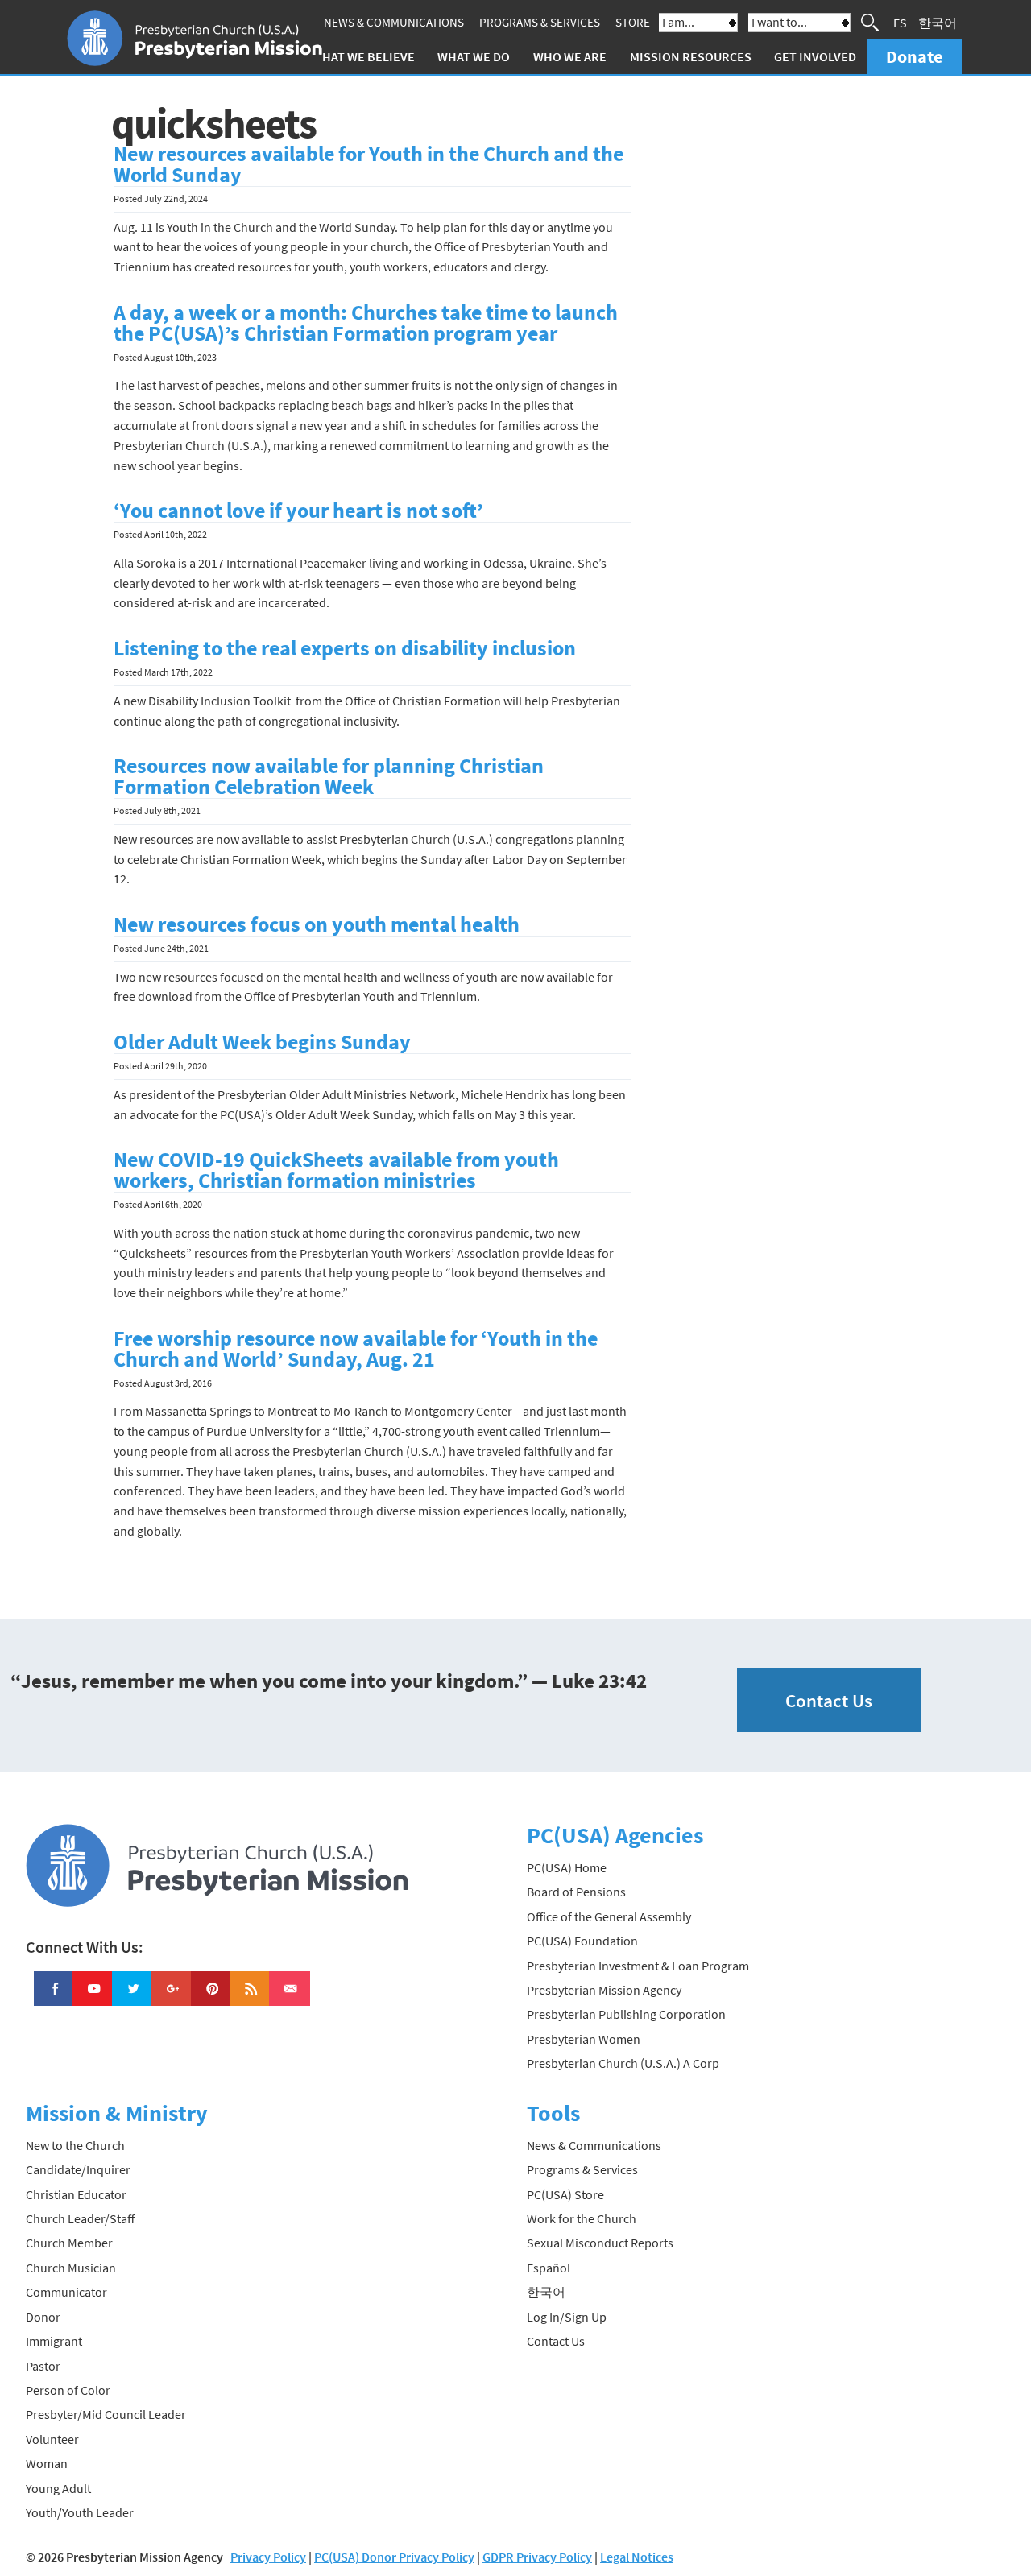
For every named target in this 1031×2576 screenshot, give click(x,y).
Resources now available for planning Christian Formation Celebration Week (329, 776)
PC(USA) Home (567, 1867)
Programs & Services (540, 22)
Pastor (43, 2366)
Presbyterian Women (584, 2039)
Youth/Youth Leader (80, 2512)
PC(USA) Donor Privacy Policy (394, 2557)
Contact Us (829, 1700)
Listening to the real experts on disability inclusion (345, 648)
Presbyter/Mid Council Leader (106, 2414)
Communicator (66, 2292)
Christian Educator (76, 2194)
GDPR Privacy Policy (537, 2557)
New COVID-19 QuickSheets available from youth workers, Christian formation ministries (336, 1170)
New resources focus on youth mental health (317, 924)
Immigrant (54, 2341)
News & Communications (394, 22)
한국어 (938, 23)
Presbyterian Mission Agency (604, 1990)
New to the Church (75, 2145)
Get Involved (815, 56)
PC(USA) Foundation (582, 1941)
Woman (47, 2463)
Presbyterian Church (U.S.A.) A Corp (623, 2063)
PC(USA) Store (565, 2194)
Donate (914, 56)
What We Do (474, 56)
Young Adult (58, 2488)
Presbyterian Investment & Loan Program (638, 1966)
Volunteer (52, 2439)
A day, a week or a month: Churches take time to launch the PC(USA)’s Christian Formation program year (366, 323)
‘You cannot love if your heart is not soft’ (298, 511)
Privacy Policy (268, 2557)
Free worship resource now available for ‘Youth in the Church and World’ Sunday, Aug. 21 (356, 1349)
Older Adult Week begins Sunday (262, 1042)
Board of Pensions (576, 1892)
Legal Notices (637, 2557)
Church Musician (71, 2268)
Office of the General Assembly (609, 1916)
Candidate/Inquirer (78, 2169)
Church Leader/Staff (80, 2218)
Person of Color (68, 2390)
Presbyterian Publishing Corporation (626, 2014)
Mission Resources (691, 56)
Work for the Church (582, 2218)
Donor (43, 2317)
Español (549, 2268)
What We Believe (363, 56)
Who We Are (570, 56)
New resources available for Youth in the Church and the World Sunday (369, 164)
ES (900, 23)
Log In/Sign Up (567, 2317)
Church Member (69, 2243)
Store (633, 22)
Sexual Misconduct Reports (600, 2243)
